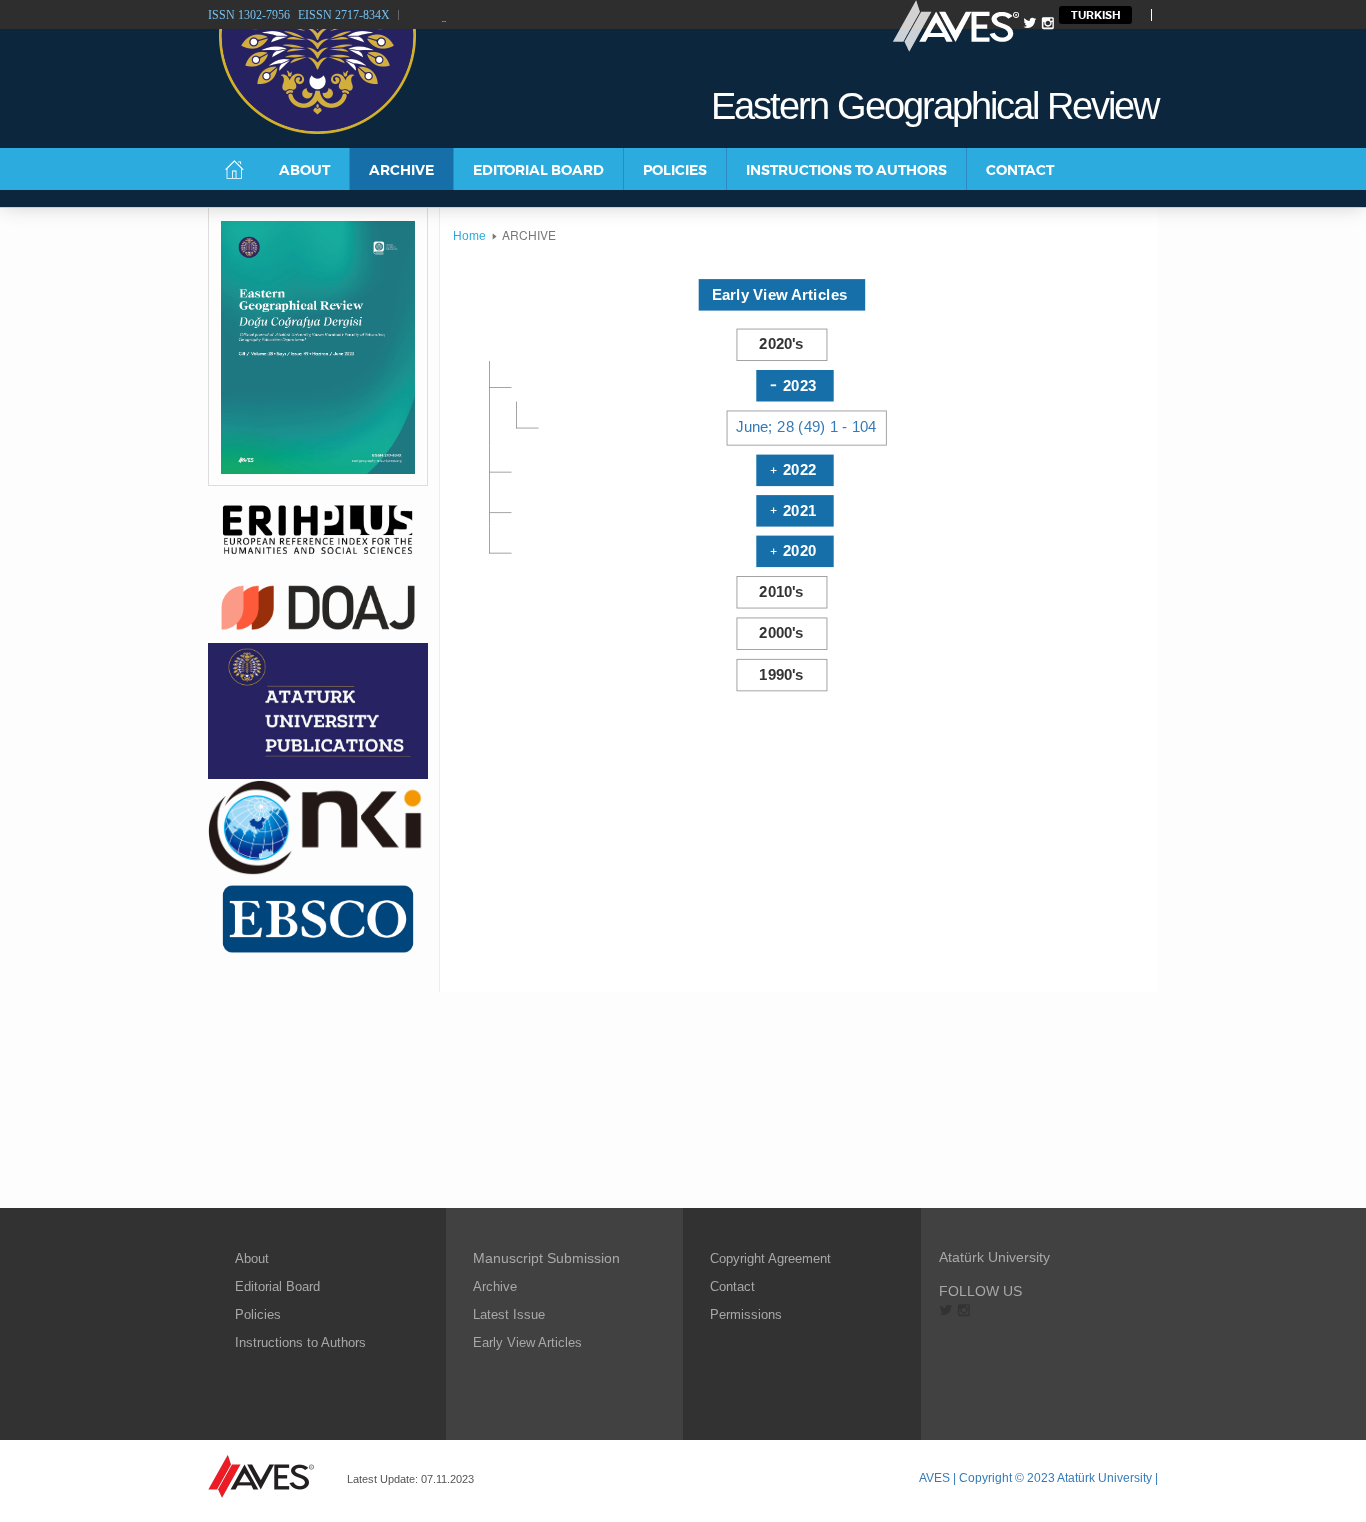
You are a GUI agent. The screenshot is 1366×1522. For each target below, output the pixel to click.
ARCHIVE (401, 170)
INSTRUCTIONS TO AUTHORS (846, 170)
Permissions (746, 1314)
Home (469, 236)
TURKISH (1096, 15)
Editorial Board (277, 1286)
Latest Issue (509, 1314)
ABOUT (304, 170)
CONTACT (1020, 170)
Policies (258, 1314)
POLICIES (675, 170)
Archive (495, 1286)
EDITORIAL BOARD (538, 170)
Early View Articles (527, 1342)
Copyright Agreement (770, 1258)
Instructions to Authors (300, 1342)
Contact (732, 1286)
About (252, 1258)
